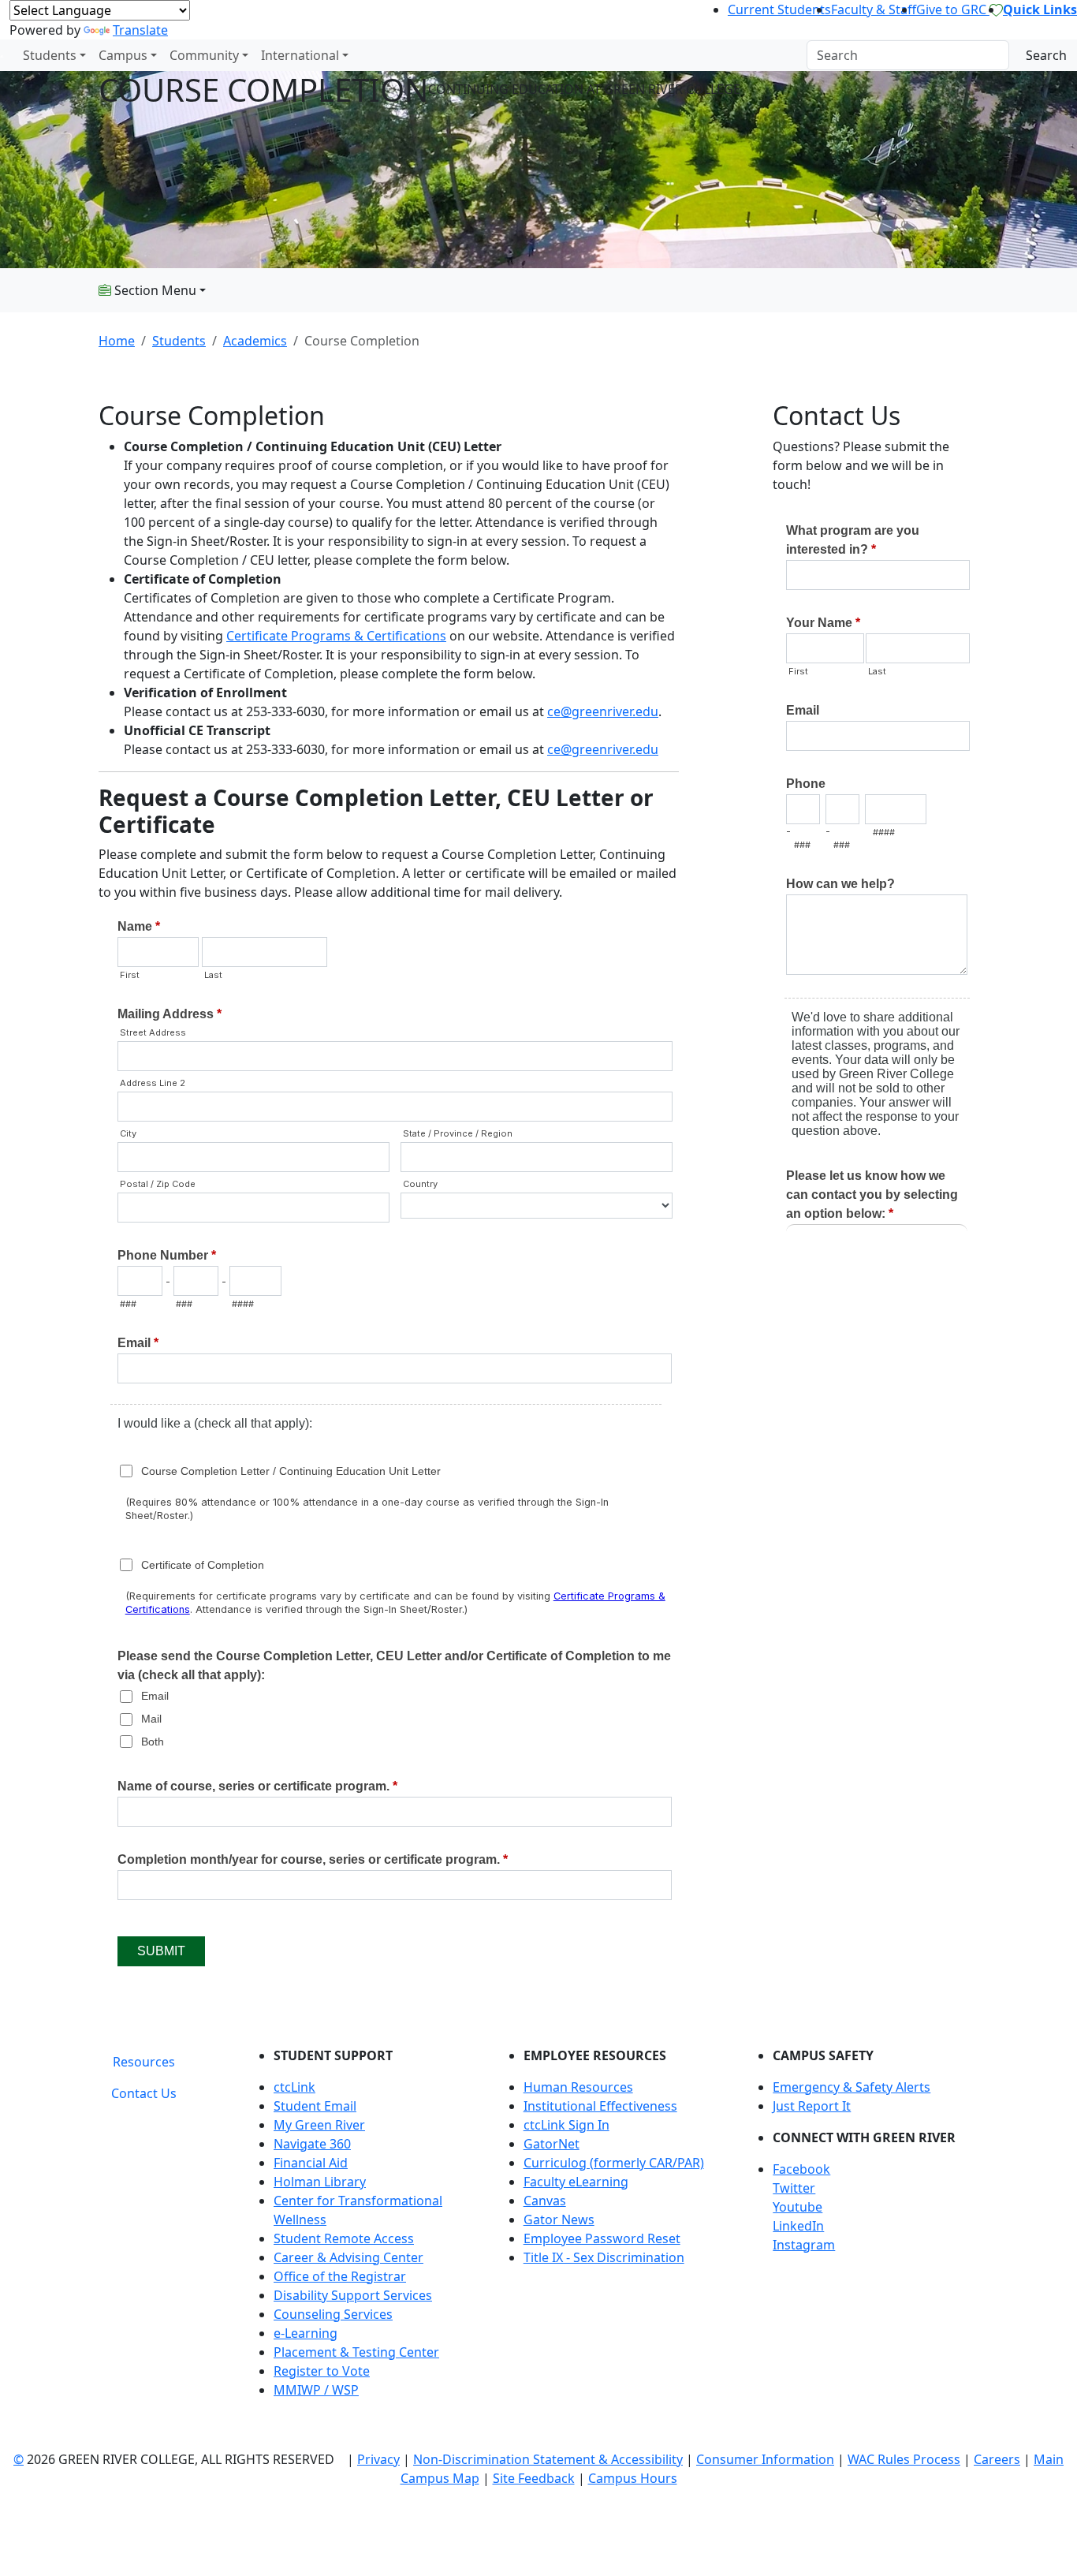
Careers (997, 2459)
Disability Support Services (353, 2295)
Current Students (779, 9)
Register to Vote (322, 2371)
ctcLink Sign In (566, 2125)
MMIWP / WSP (316, 2390)
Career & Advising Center (348, 2257)
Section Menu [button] (154, 290)
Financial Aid (311, 2163)
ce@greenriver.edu (603, 711)
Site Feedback (534, 2478)
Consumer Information (765, 2459)
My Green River (319, 2125)
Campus (123, 55)
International (300, 55)
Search (1046, 55)
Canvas (545, 2201)
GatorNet (552, 2144)
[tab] (144, 2062)
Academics (255, 341)
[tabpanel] (613, 2229)
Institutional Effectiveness (600, 2106)
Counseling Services (333, 2314)
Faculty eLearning (576, 2182)
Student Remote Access (344, 2238)
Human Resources (578, 2087)
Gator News (559, 2219)
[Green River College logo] (2, 55)
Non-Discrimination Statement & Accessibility (548, 2459)
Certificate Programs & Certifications (336, 636)
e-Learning (306, 2333)
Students (50, 55)
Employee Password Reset (602, 2238)
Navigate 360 (312, 2144)
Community (204, 55)
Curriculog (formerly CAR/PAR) (614, 2163)
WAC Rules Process (904, 2459)
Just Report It (812, 2106)
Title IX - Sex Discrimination (604, 2257)
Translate (140, 30)
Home (117, 341)
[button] (876, 2169)
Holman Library (320, 2182)
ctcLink (294, 2087)
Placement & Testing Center (356, 2352)
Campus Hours (633, 2478)
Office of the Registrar (340, 2276)
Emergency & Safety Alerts (852, 2087)
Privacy (378, 2459)
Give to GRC (953, 9)
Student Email (315, 2106)
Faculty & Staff (874, 9)
